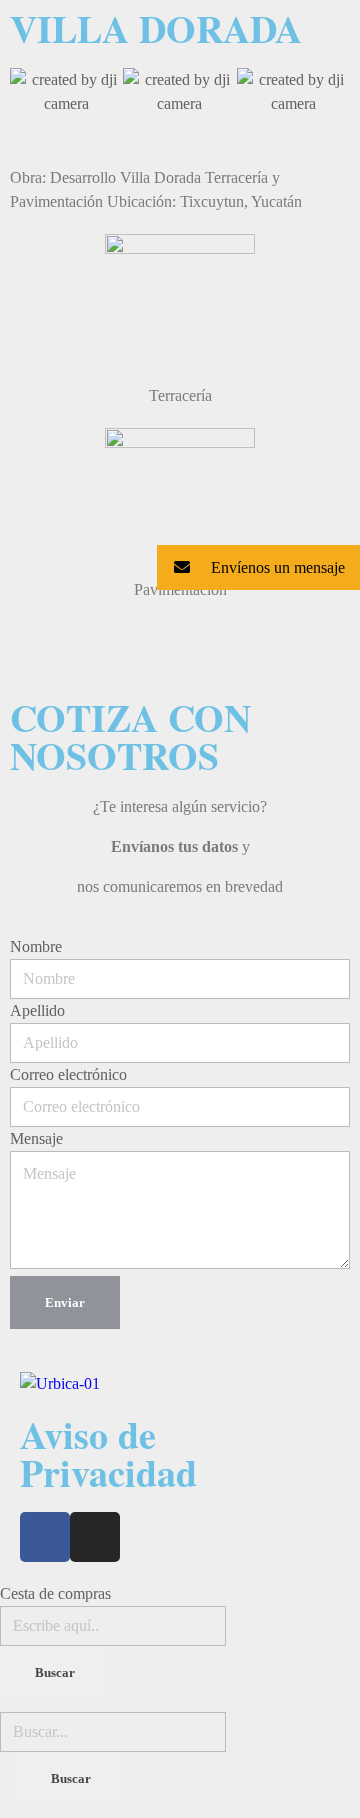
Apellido (37, 1010)
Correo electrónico (68, 1074)
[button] (29, 92)
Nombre (36, 946)
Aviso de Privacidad (108, 1453)
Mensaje (36, 1138)
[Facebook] (45, 1537)
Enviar (65, 1302)
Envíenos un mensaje (276, 567)
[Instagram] (95, 1537)
